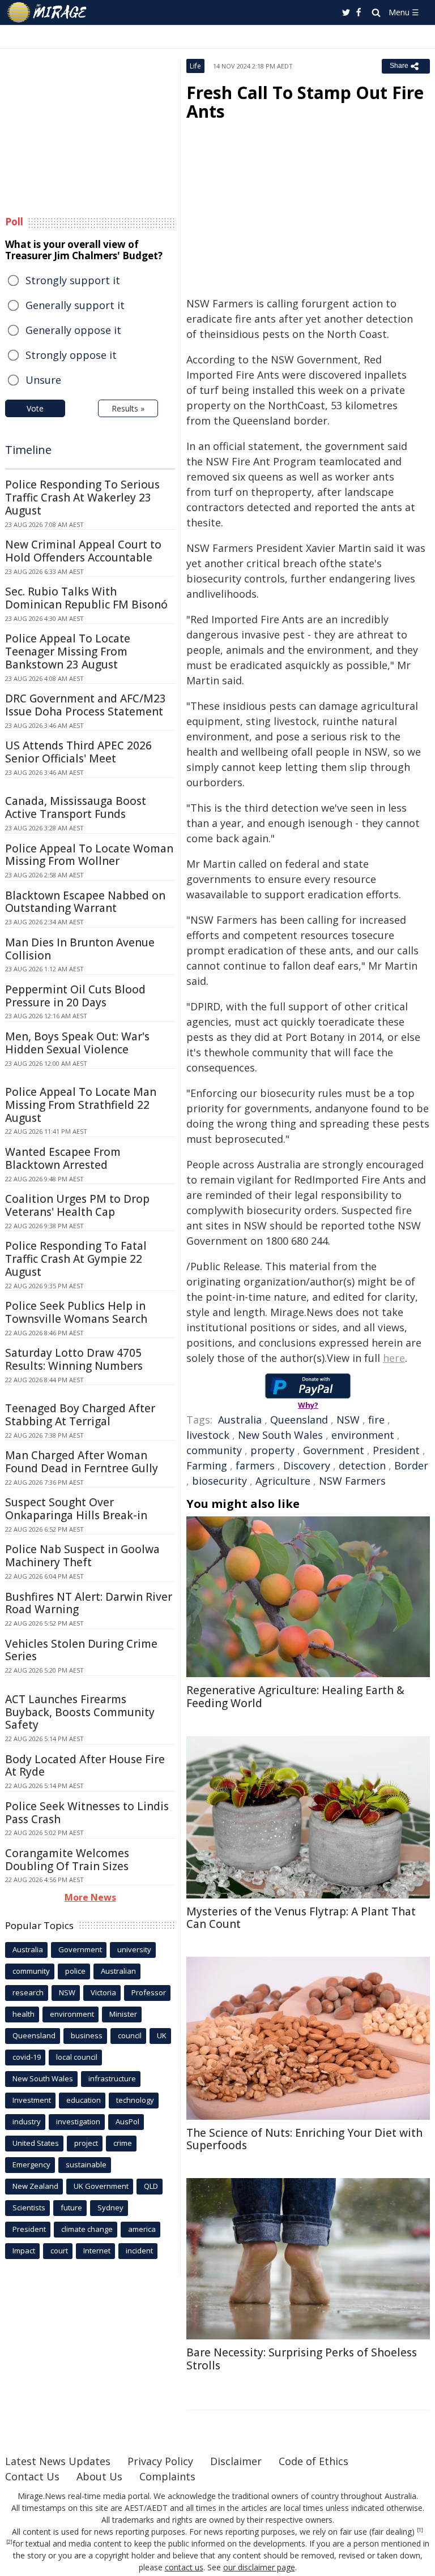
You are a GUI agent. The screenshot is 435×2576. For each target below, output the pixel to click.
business (87, 2035)
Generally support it (75, 305)
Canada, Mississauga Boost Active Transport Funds (76, 807)
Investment (32, 2100)
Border (411, 1465)
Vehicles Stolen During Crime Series (81, 1650)
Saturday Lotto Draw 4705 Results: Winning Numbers (74, 1359)
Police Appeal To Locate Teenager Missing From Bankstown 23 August (68, 651)
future (71, 2208)
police (75, 1971)
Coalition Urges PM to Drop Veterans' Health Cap (77, 1205)
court (59, 2251)
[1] (420, 2530)
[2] (9, 2542)
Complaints (167, 2476)
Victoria (103, 1992)
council (130, 2035)
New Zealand (35, 2186)
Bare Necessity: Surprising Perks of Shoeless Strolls (302, 2359)
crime (123, 2143)
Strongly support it (73, 280)
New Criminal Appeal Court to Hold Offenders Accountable (83, 551)
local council (77, 2057)
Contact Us (32, 2476)
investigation (78, 2121)
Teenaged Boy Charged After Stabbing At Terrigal (80, 1415)
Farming (207, 1465)
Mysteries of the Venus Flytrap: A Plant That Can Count (301, 1918)
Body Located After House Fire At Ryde (85, 1766)
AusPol (127, 2121)
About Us (99, 2476)
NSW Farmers (352, 1481)
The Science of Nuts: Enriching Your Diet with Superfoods (304, 2139)
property (272, 1450)
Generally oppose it (73, 330)
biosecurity (219, 1481)
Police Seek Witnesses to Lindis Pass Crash (87, 1813)
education (84, 2100)
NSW (348, 1420)
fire (376, 1420)
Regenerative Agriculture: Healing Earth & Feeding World (295, 1697)
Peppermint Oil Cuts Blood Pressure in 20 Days (75, 996)
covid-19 (27, 2057)
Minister (123, 2014)
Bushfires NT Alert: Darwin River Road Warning (89, 1603)
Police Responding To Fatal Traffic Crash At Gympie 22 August (76, 1259)
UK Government (101, 2186)
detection (362, 1465)
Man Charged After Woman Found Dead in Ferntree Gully (82, 1462)
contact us (184, 2567)
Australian (118, 1971)
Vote (35, 408)
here (394, 1358)
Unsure (43, 380)
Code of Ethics (314, 2461)
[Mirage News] (48, 12)
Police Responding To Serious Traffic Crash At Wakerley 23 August (82, 498)
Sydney (110, 2208)
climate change (87, 2229)
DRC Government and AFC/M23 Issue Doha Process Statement (86, 705)
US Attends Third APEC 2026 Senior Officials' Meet (78, 752)
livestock (208, 1435)
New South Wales (280, 1435)
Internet (97, 2251)
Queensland (299, 1420)
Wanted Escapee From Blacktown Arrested (63, 1158)
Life (195, 66)
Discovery (307, 1465)
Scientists (29, 2208)
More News (90, 1897)
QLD (151, 2186)
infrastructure (112, 2078)
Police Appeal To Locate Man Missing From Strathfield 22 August (81, 1105)
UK (162, 2035)
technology (135, 2100)
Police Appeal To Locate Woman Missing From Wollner (89, 855)
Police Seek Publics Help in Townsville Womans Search (76, 1312)
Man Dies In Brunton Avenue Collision (80, 949)
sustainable (86, 2164)
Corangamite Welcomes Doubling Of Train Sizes (67, 1860)
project (86, 2143)
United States (36, 2143)
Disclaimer (236, 2461)
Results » (128, 408)
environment (363, 1435)
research (28, 1992)
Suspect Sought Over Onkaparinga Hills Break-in (76, 1509)
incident (139, 2251)
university (134, 1949)
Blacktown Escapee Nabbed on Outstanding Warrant (85, 902)
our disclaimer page (259, 2567)
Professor (149, 1992)
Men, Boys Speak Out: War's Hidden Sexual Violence (77, 1043)
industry (27, 2121)
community (214, 1450)
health (24, 2014)
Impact (24, 2251)
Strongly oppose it (71, 355)
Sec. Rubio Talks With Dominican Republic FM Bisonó (86, 598)
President (396, 1450)
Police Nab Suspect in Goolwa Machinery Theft (82, 1556)
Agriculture (283, 1481)
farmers (255, 1465)
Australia (240, 1420)
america (142, 2229)
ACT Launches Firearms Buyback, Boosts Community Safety (80, 1712)
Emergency (31, 2164)
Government (334, 1450)
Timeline (28, 450)
